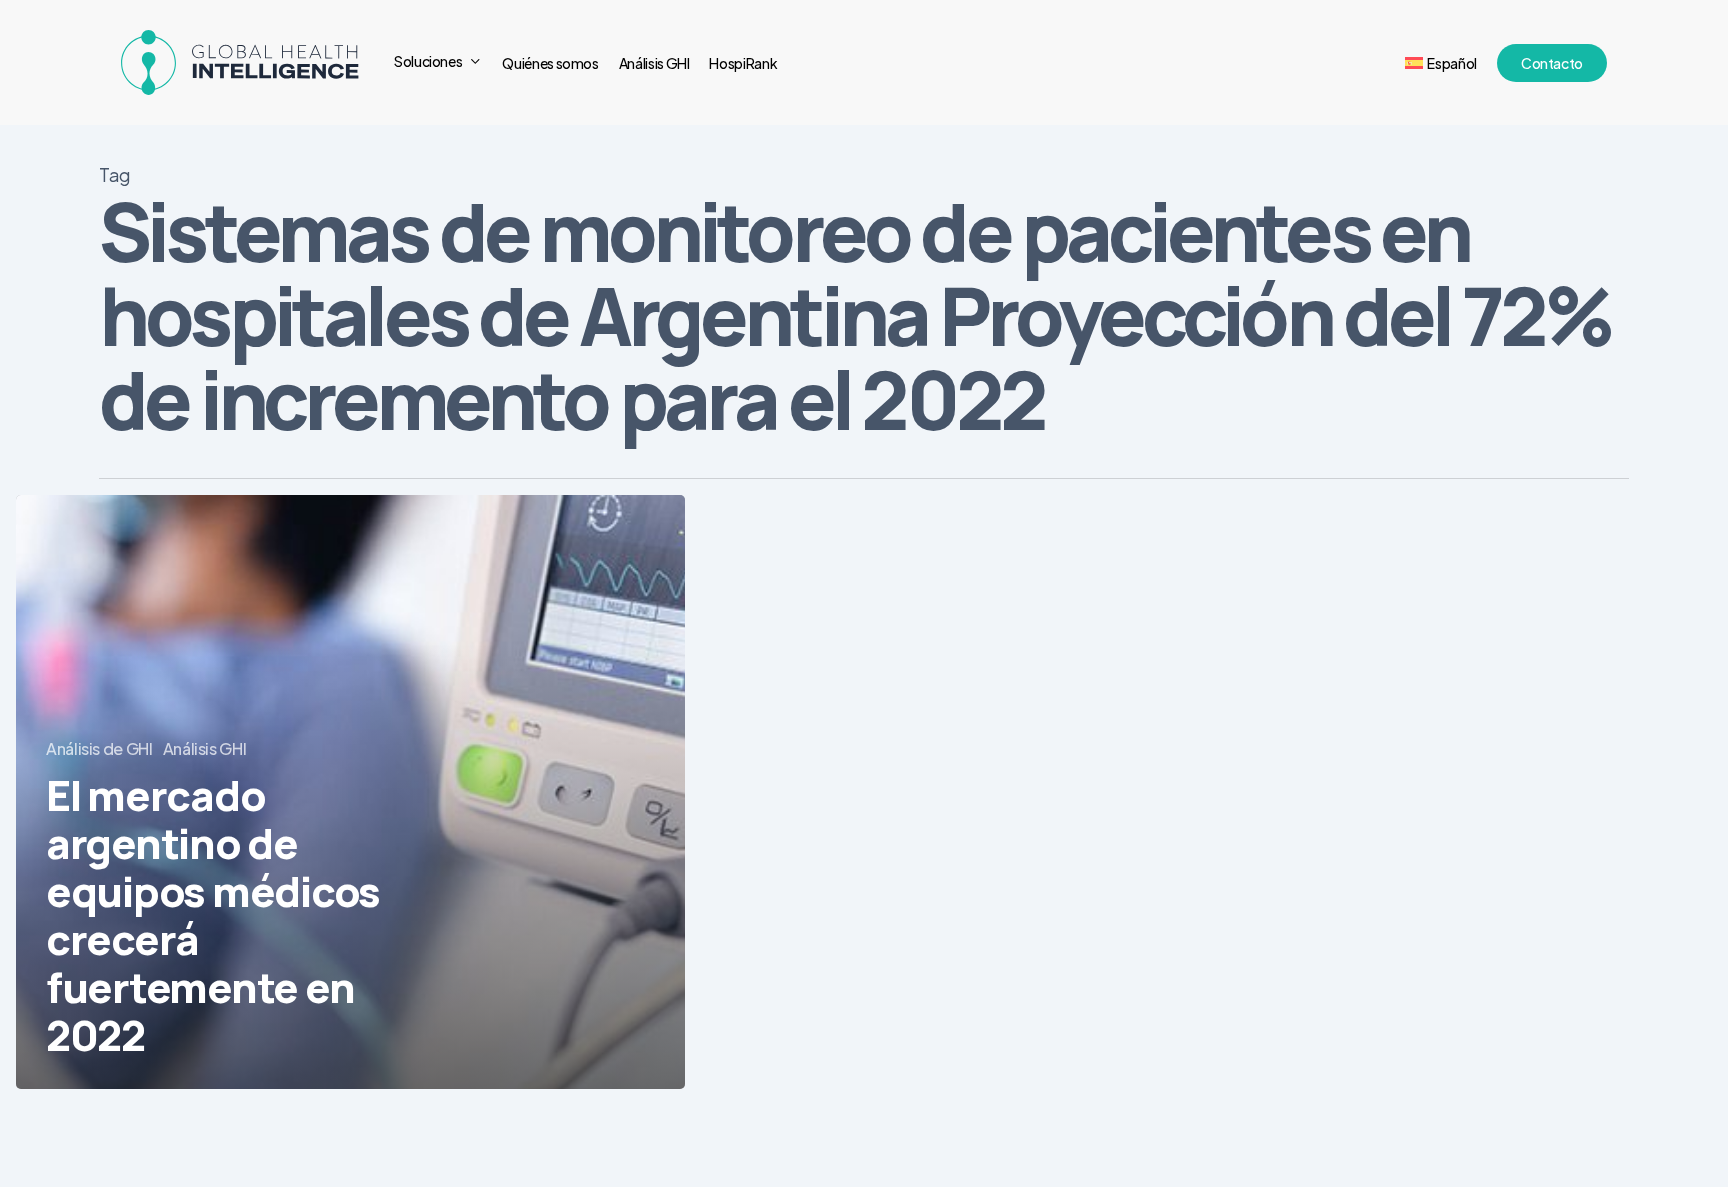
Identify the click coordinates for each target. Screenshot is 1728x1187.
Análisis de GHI (99, 748)
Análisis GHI (205, 748)
